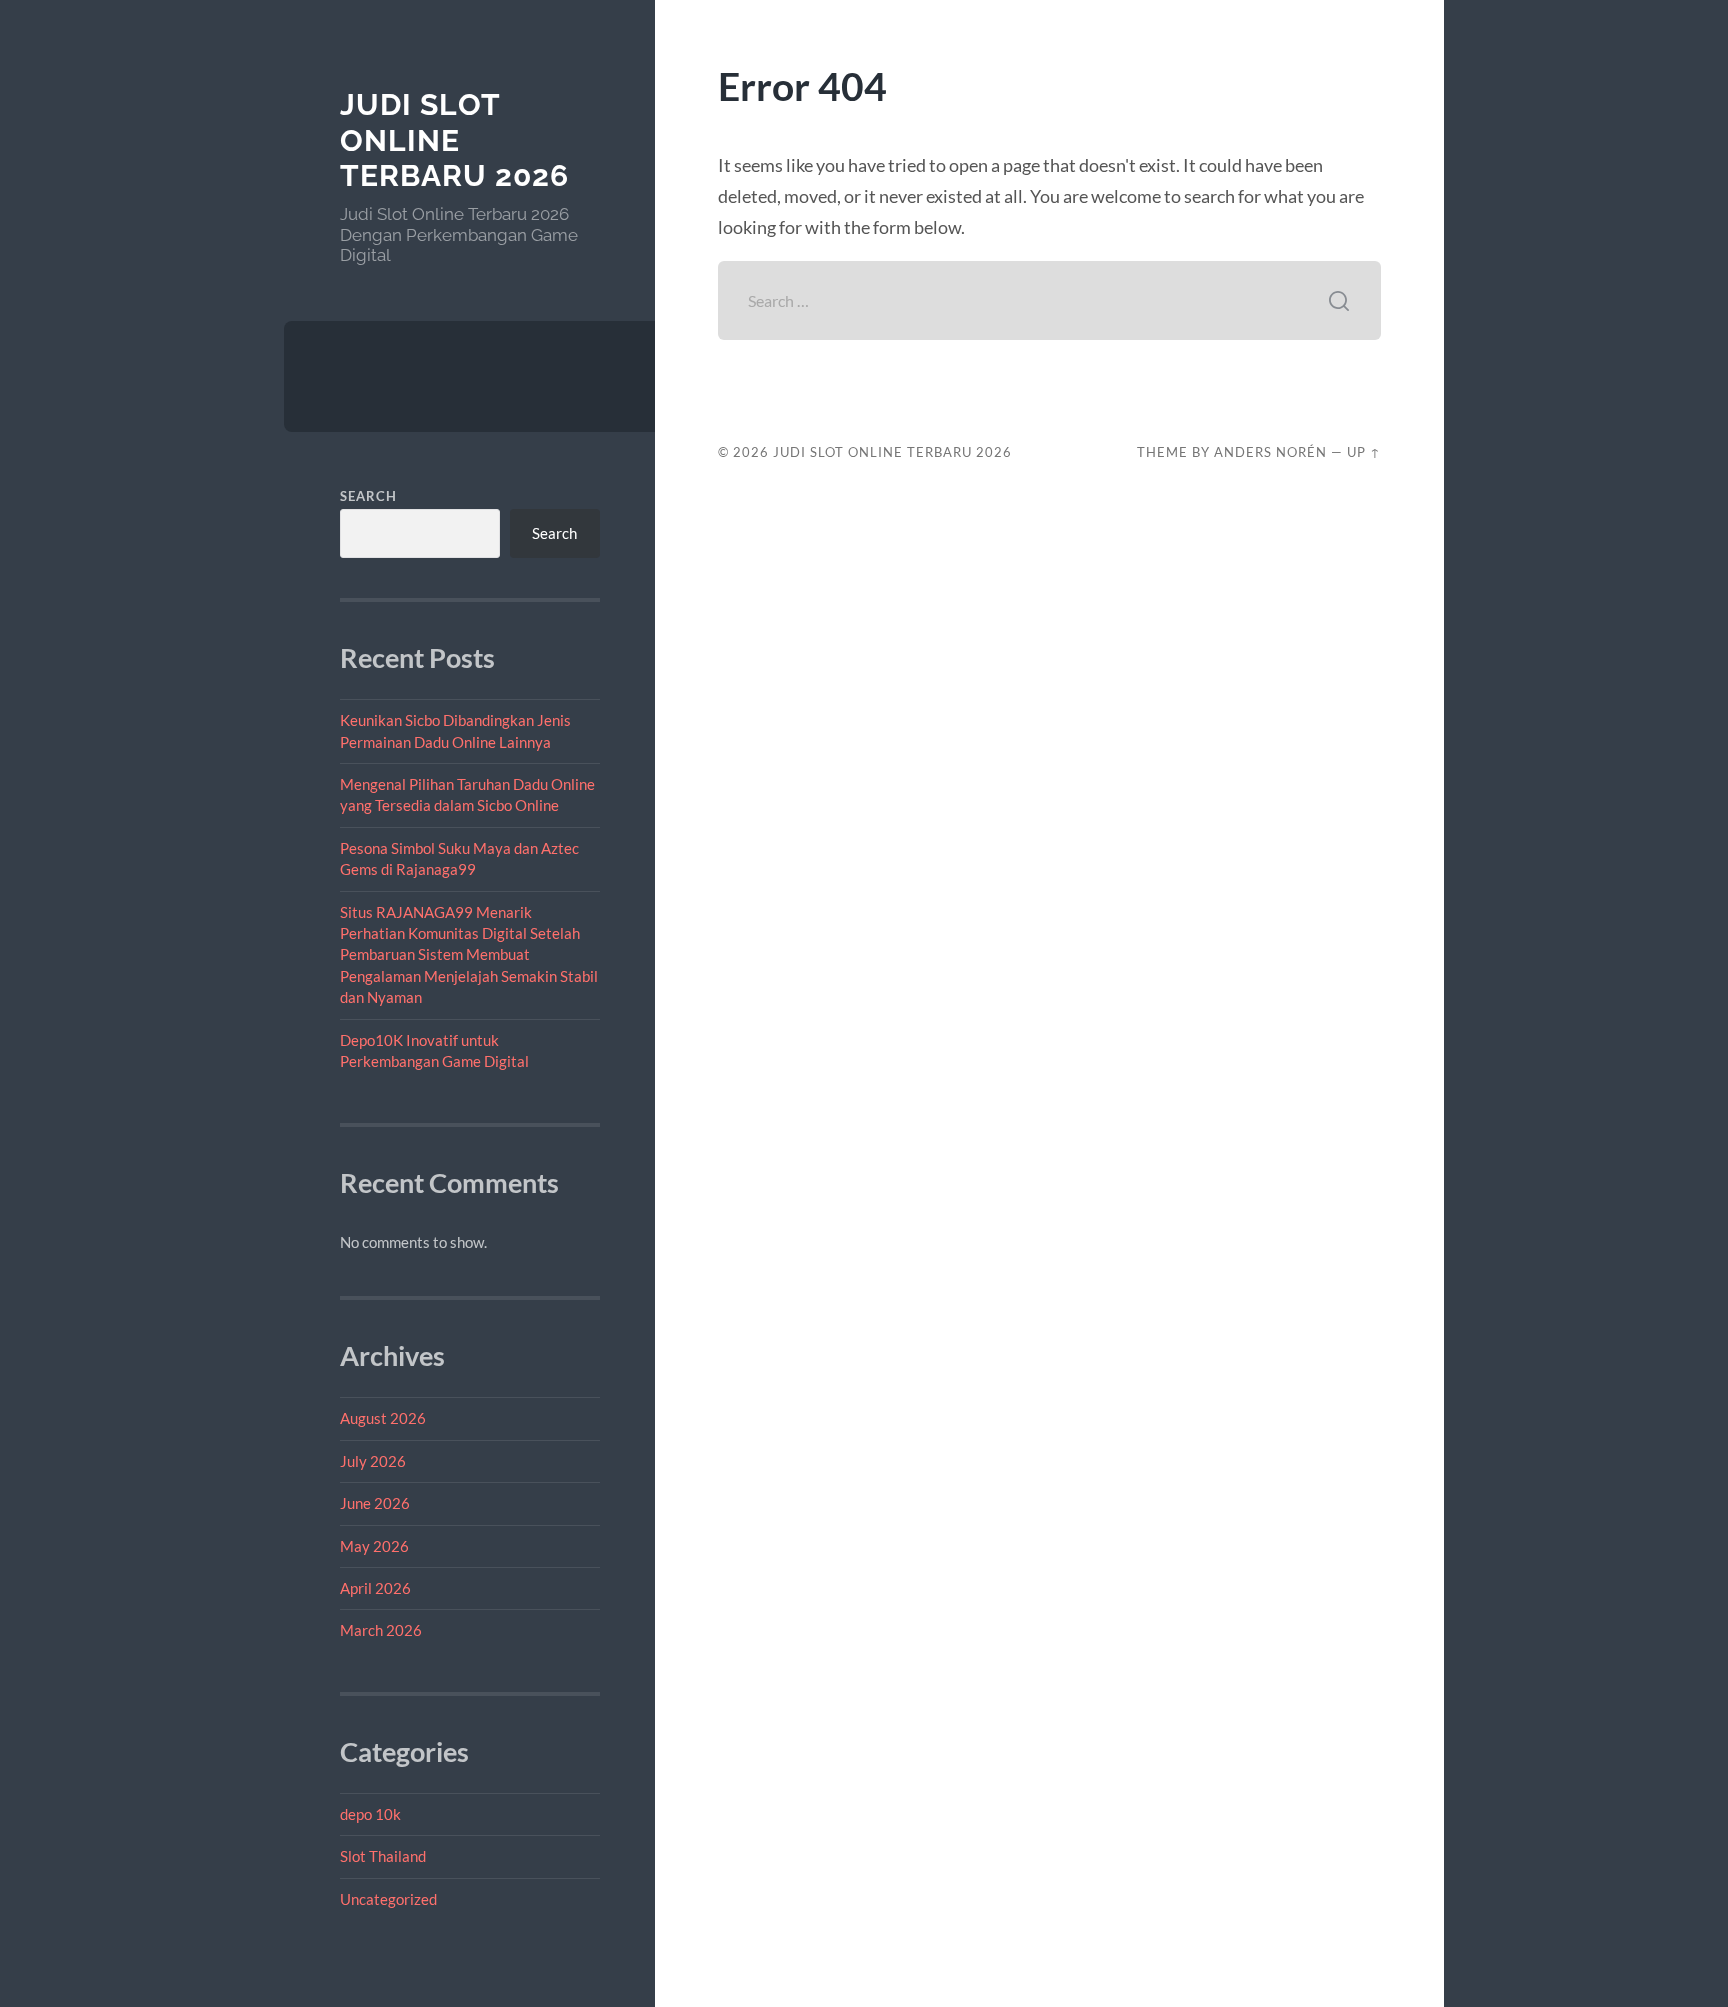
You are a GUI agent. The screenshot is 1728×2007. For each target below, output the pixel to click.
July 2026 (373, 1461)
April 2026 (375, 1588)
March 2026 (381, 1630)
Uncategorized (388, 1899)
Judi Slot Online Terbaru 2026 (454, 140)
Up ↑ (1364, 452)
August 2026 (383, 1418)
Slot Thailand (383, 1856)
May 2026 (374, 1546)
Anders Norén (1270, 452)
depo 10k (370, 1814)
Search (368, 496)
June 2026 (375, 1503)
